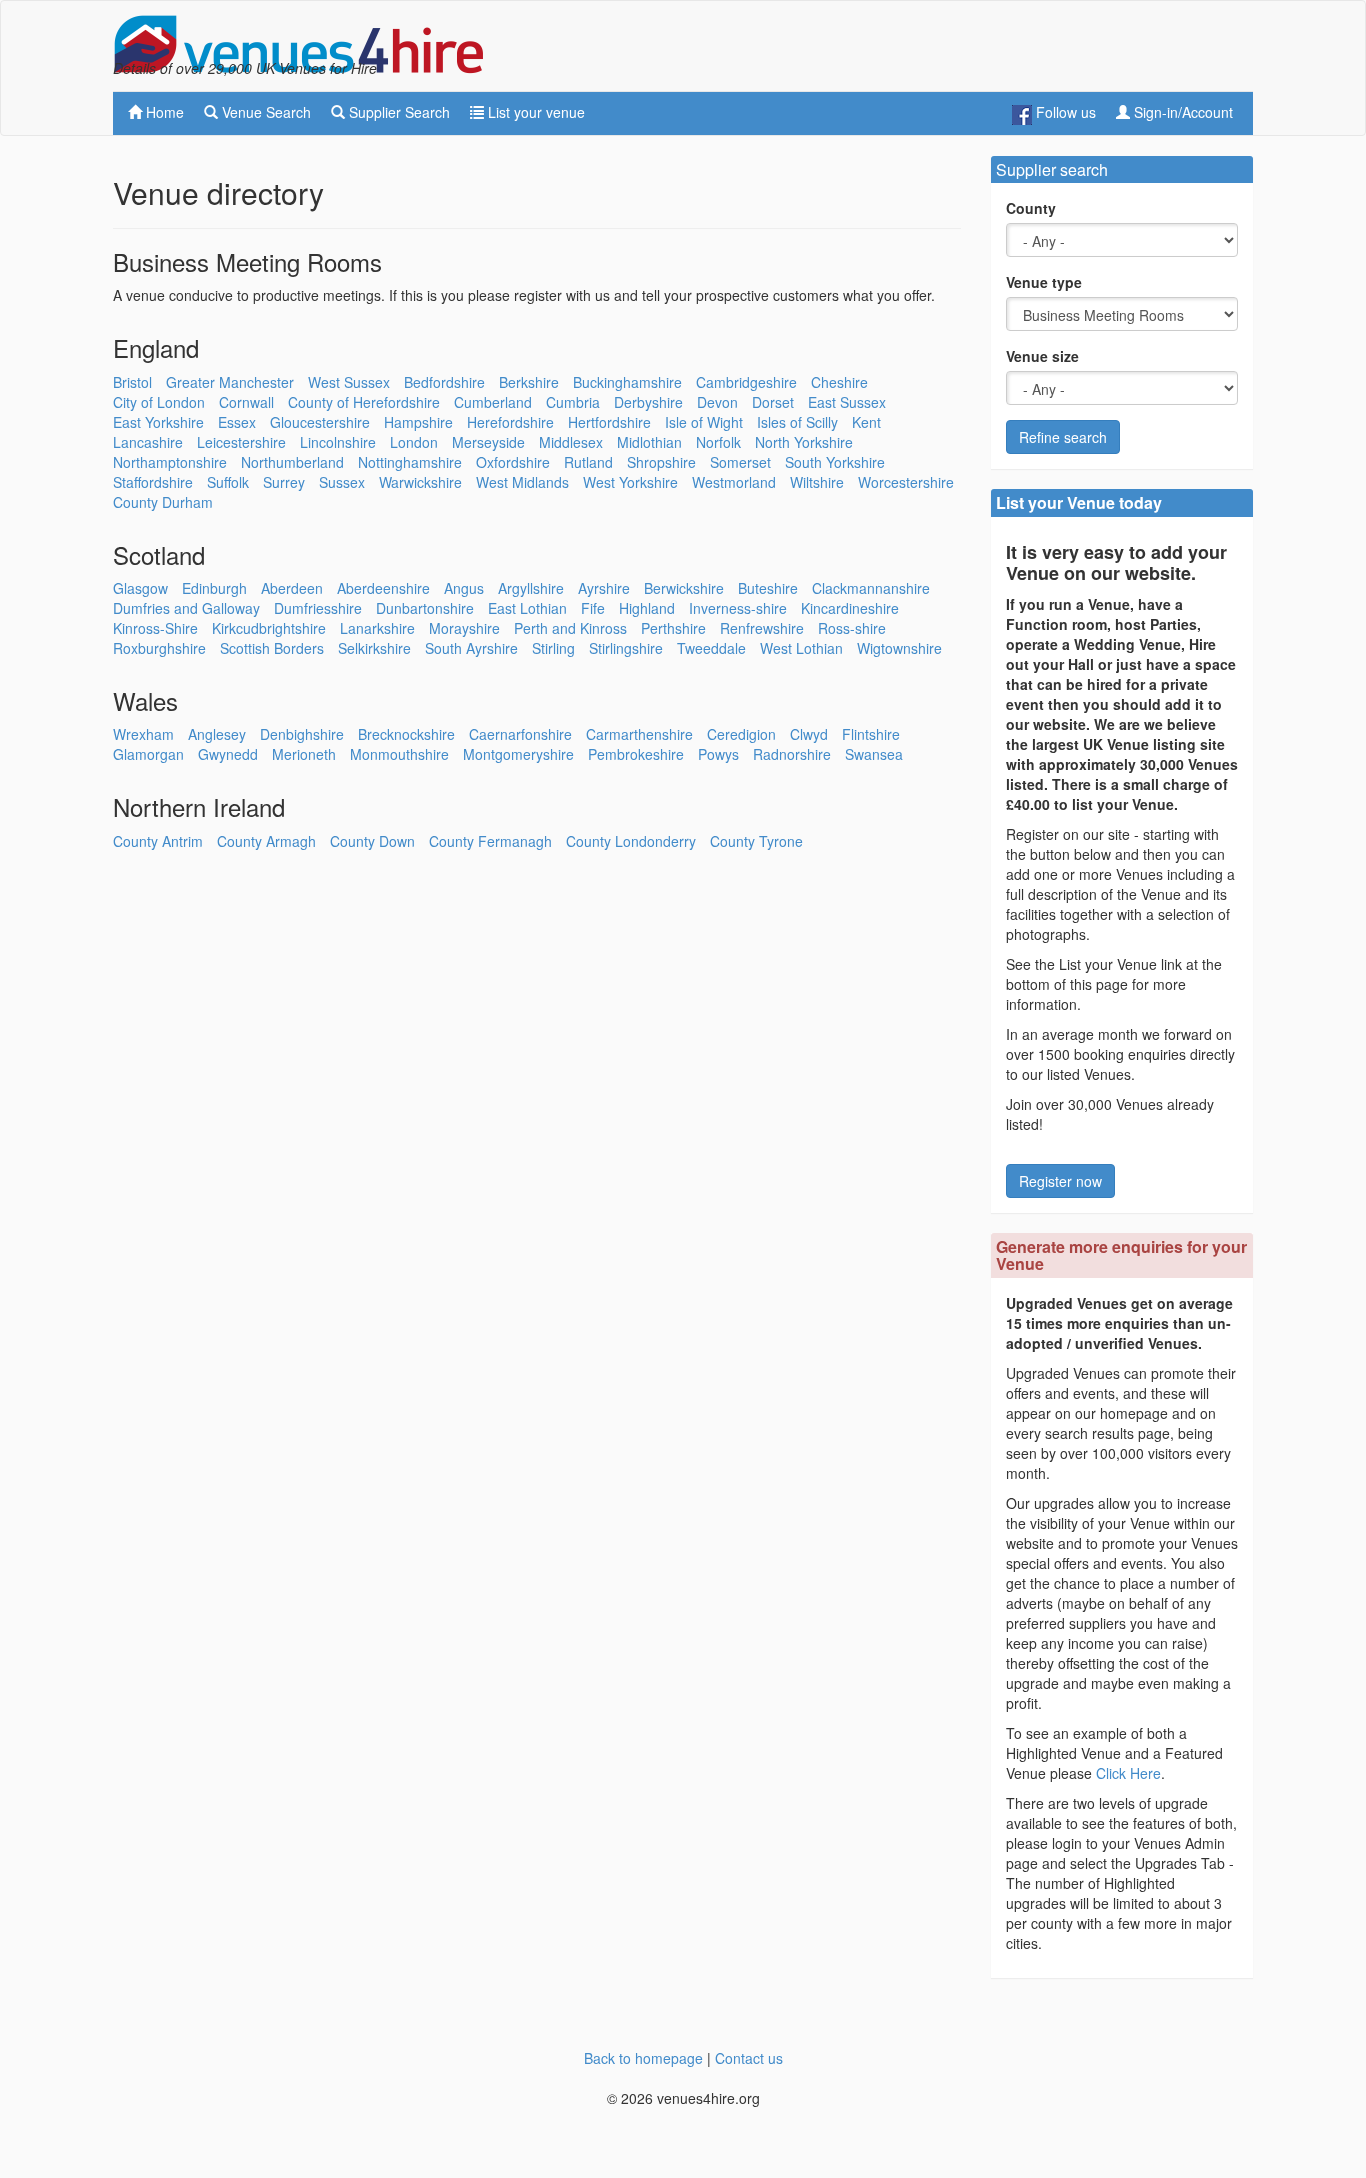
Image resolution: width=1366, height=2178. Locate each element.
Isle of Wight (704, 422)
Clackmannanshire (871, 588)
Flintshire (871, 734)
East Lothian (527, 608)
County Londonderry (631, 841)
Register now (1060, 1181)
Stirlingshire (626, 648)
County (1031, 208)
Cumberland (493, 402)
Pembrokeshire (636, 754)
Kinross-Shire (155, 628)
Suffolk (228, 482)
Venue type (1044, 282)
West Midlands (522, 482)
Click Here (1128, 1773)
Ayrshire (604, 588)
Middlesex (571, 442)
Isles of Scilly (797, 422)
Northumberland (292, 462)
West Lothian (801, 648)
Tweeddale (711, 648)
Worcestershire (906, 482)
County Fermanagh (490, 841)
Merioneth (304, 754)
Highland (647, 608)
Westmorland (734, 482)
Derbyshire (648, 402)
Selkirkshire (374, 648)
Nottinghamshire (410, 462)
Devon (717, 402)
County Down (372, 841)
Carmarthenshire (639, 734)
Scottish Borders (272, 648)
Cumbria (573, 402)
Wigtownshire (899, 648)
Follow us (1064, 112)
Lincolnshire (338, 442)
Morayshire (464, 628)
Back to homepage (643, 2058)
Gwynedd (228, 754)
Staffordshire (153, 482)
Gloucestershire (320, 422)
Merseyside (488, 442)
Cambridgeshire (746, 382)
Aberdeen (292, 588)
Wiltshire (817, 482)
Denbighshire (302, 734)
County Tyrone (756, 841)
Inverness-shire (738, 608)
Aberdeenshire (383, 588)
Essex (237, 422)
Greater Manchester (230, 382)
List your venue (534, 112)
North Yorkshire (804, 442)
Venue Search (264, 112)
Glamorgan (148, 754)
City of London (159, 402)
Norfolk (718, 442)
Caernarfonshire (520, 734)
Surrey (284, 482)
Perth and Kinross (570, 628)
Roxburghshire (159, 648)
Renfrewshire (762, 628)
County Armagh (266, 841)
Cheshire (839, 382)
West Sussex (349, 382)
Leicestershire (241, 442)
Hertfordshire (609, 422)
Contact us (749, 2058)
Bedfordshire (444, 382)
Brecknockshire (406, 734)
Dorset (773, 402)
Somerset (740, 462)
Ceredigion (741, 734)
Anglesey (217, 734)
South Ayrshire (471, 648)
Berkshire (529, 382)
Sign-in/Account (1181, 112)
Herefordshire (510, 422)
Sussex (342, 482)
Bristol (132, 382)
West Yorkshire (630, 482)
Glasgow (140, 588)
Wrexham (143, 734)
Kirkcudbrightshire (269, 628)
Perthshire (673, 628)
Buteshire (768, 588)
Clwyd (809, 734)
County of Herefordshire (364, 402)
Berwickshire (684, 588)
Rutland (588, 462)
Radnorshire (792, 754)
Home (163, 112)
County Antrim (158, 841)
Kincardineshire (850, 608)
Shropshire (661, 462)
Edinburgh (214, 588)
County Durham (163, 502)
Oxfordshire (513, 462)
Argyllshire (531, 588)
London (414, 442)
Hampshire (418, 422)
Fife (593, 608)
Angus (464, 588)
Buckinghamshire (627, 382)
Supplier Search (397, 112)
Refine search (1063, 437)
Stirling (553, 648)
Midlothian (649, 442)
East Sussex (847, 402)
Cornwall (246, 402)
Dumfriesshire (318, 608)
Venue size (1042, 356)
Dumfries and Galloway (186, 608)
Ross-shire (852, 628)
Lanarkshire (377, 628)
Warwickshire (420, 482)
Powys (718, 754)
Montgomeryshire (518, 754)
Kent (866, 422)
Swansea (874, 754)
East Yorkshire (158, 422)
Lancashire (148, 442)
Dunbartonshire (425, 608)
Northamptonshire (170, 462)
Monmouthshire (399, 754)
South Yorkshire (835, 462)
